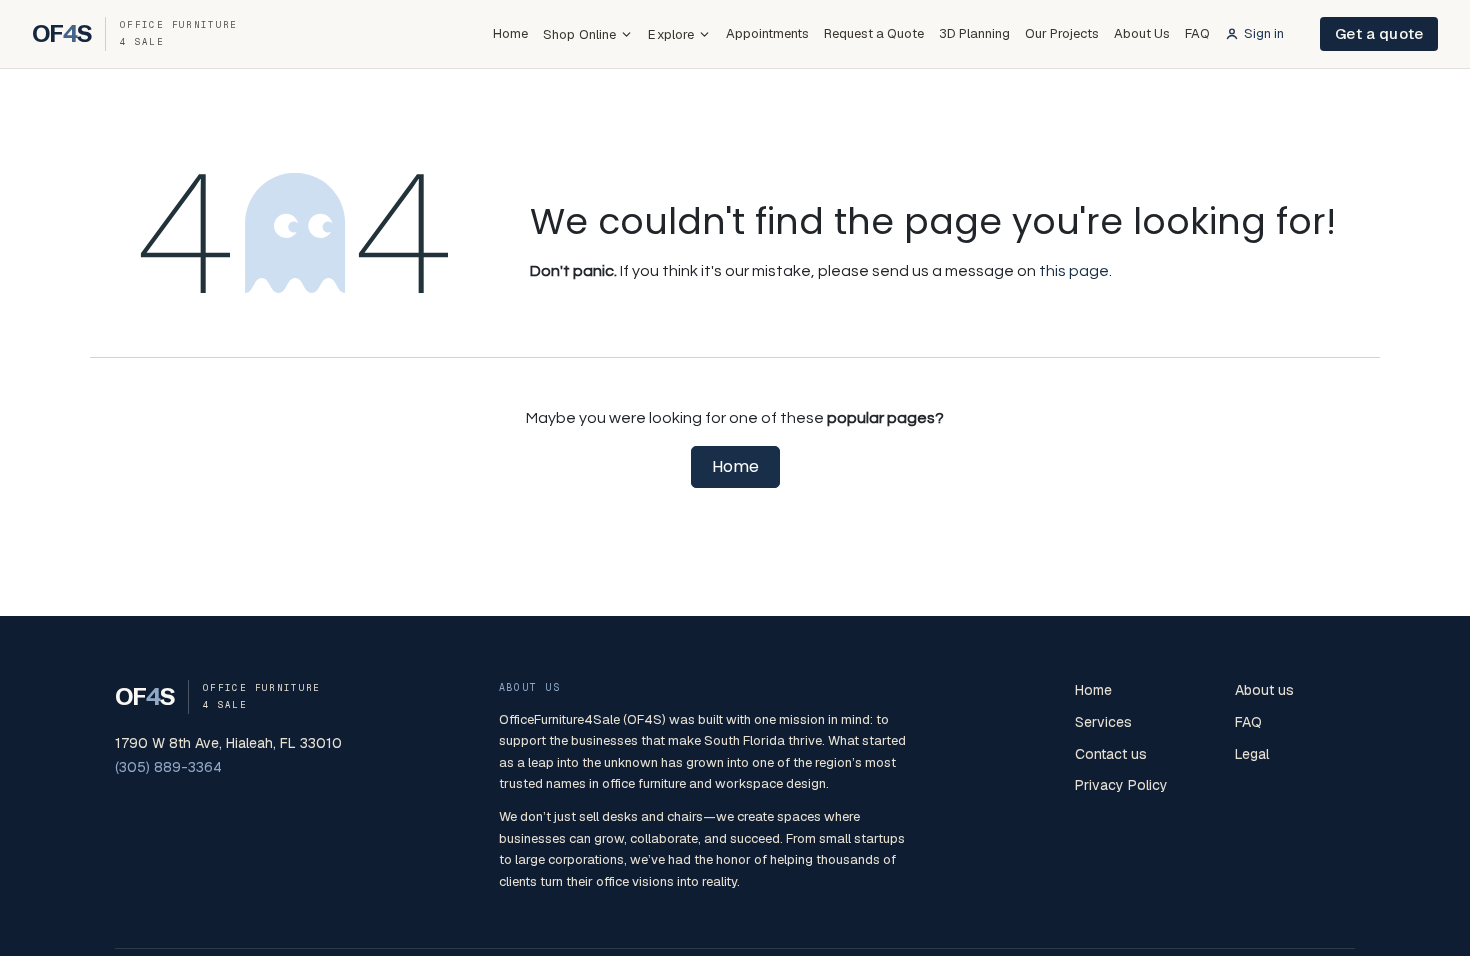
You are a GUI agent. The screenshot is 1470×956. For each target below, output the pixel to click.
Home (510, 33)
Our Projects (1062, 33)
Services (1103, 722)
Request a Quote (874, 33)
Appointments (767, 33)
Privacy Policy (1121, 785)
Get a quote (1379, 33)
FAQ (1197, 33)
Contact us (1111, 754)
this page (1074, 271)
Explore (671, 34)
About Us (1142, 33)
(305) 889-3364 (168, 767)
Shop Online (579, 34)
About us (1264, 690)
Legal (1252, 754)
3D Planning (974, 33)
